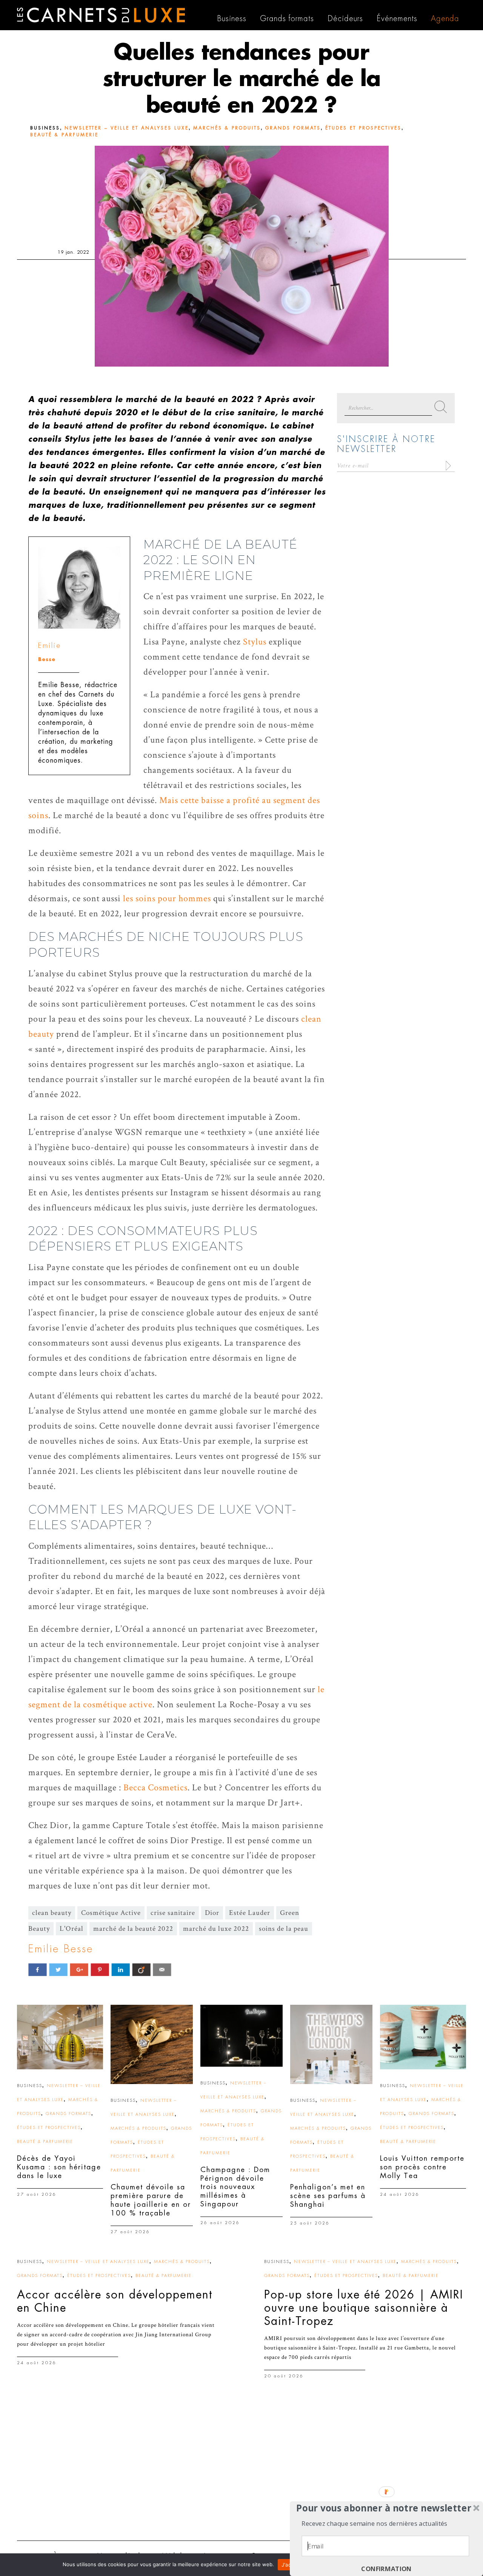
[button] (384, 2508)
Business (45, 128)
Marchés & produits (227, 128)
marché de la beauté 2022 (133, 1929)
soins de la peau (284, 1929)
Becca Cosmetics (155, 1787)
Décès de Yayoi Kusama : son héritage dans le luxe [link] (59, 2167)
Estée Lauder (250, 1913)
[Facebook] (38, 1969)
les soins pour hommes (167, 898)
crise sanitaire (173, 1913)
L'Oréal (72, 1929)
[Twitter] (58, 1969)
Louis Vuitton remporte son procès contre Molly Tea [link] (422, 2167)
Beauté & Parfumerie (64, 135)
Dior (212, 1913)
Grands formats (293, 128)
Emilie (50, 645)
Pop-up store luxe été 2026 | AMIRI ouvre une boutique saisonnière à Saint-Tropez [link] (364, 2308)
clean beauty (52, 1913)
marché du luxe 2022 (216, 1929)
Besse (47, 659)
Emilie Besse (61, 1949)
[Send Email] (162, 1969)
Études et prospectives (363, 128)
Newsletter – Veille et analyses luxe (127, 128)
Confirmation (386, 2569)
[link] (60, 2037)
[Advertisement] (241, 2476)
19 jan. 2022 (73, 252)
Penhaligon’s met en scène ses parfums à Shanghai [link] (328, 2196)
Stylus (255, 642)
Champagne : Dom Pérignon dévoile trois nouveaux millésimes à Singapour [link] (235, 2187)
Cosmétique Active (111, 1913)
